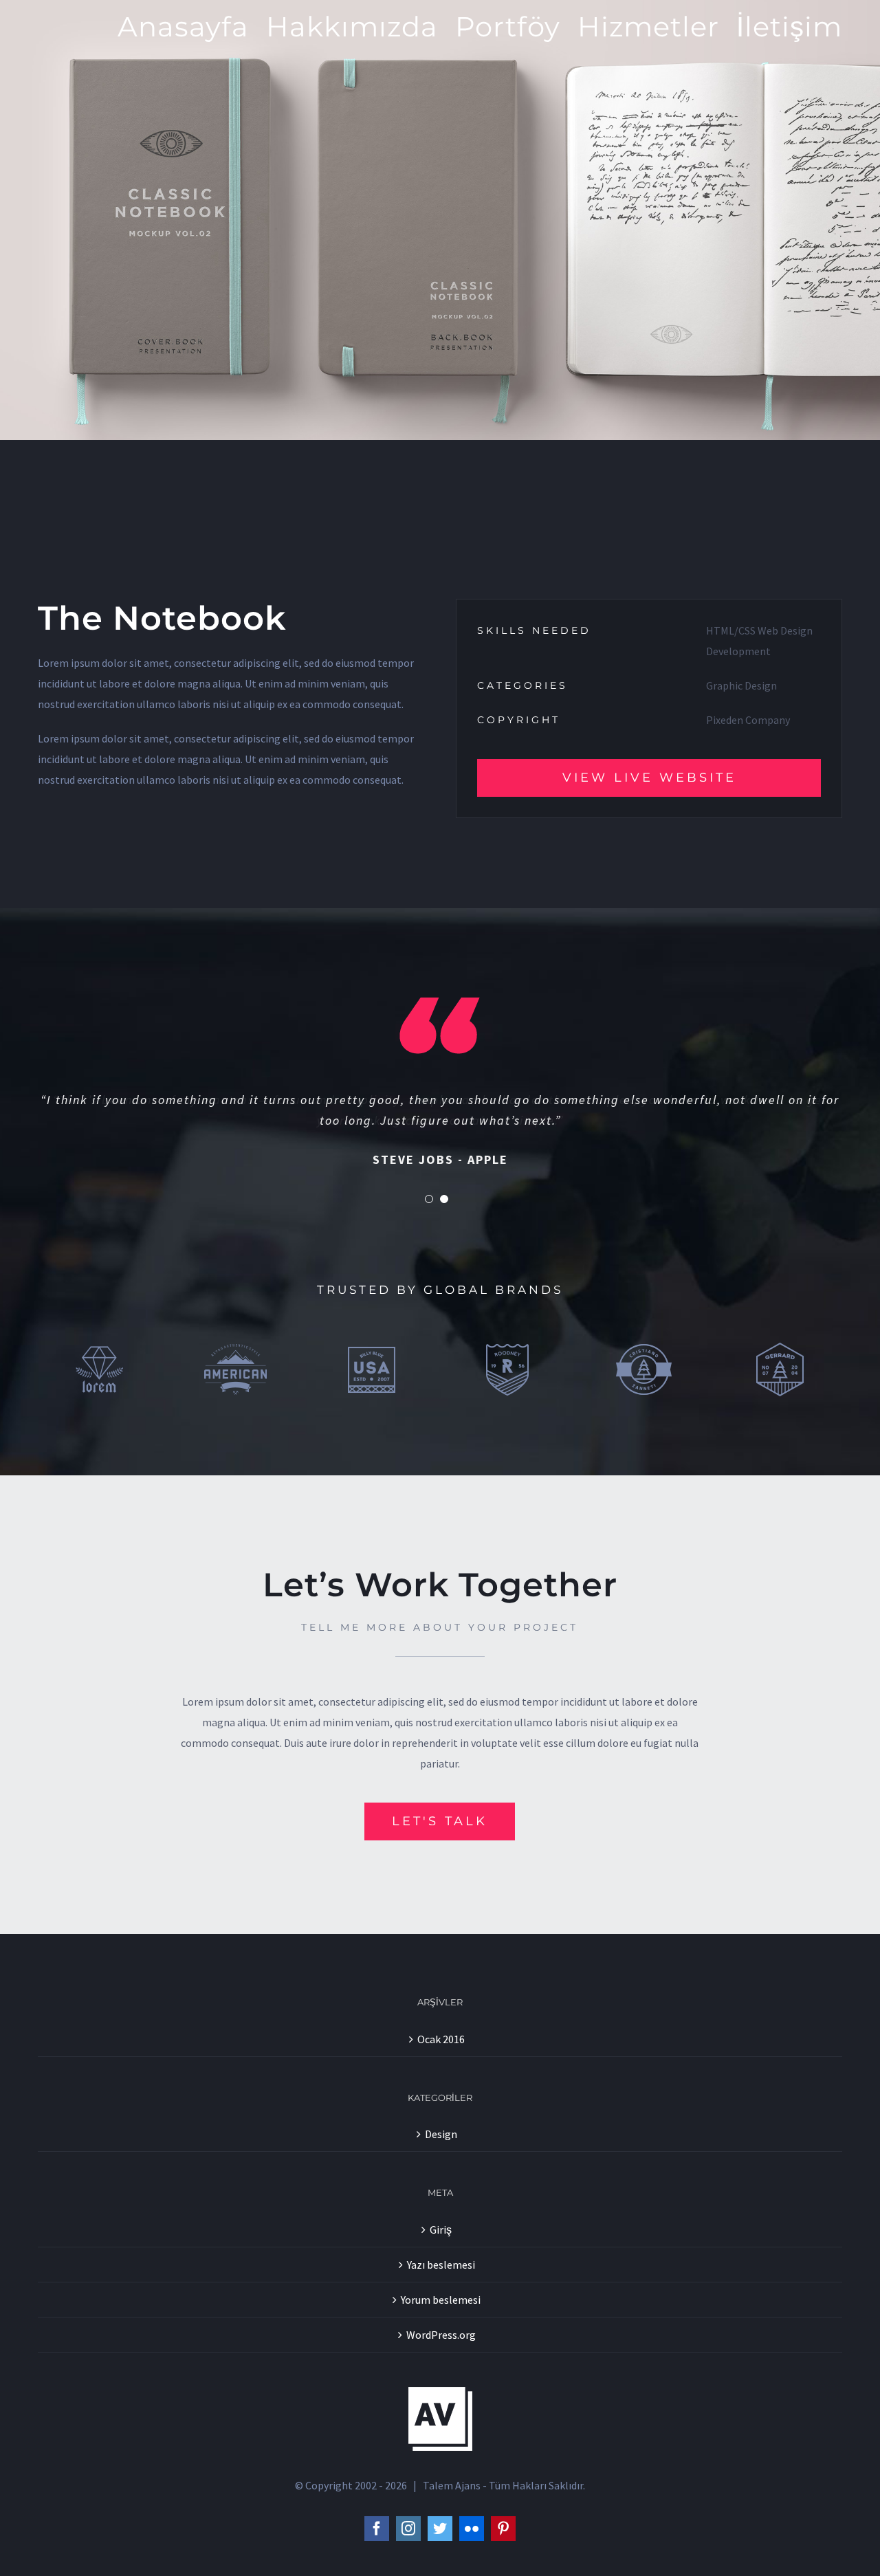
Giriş (441, 2230)
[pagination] (429, 1199)
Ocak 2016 (441, 2039)
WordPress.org (441, 2335)
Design (441, 2134)
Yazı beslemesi (441, 2265)
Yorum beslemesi (441, 2300)
